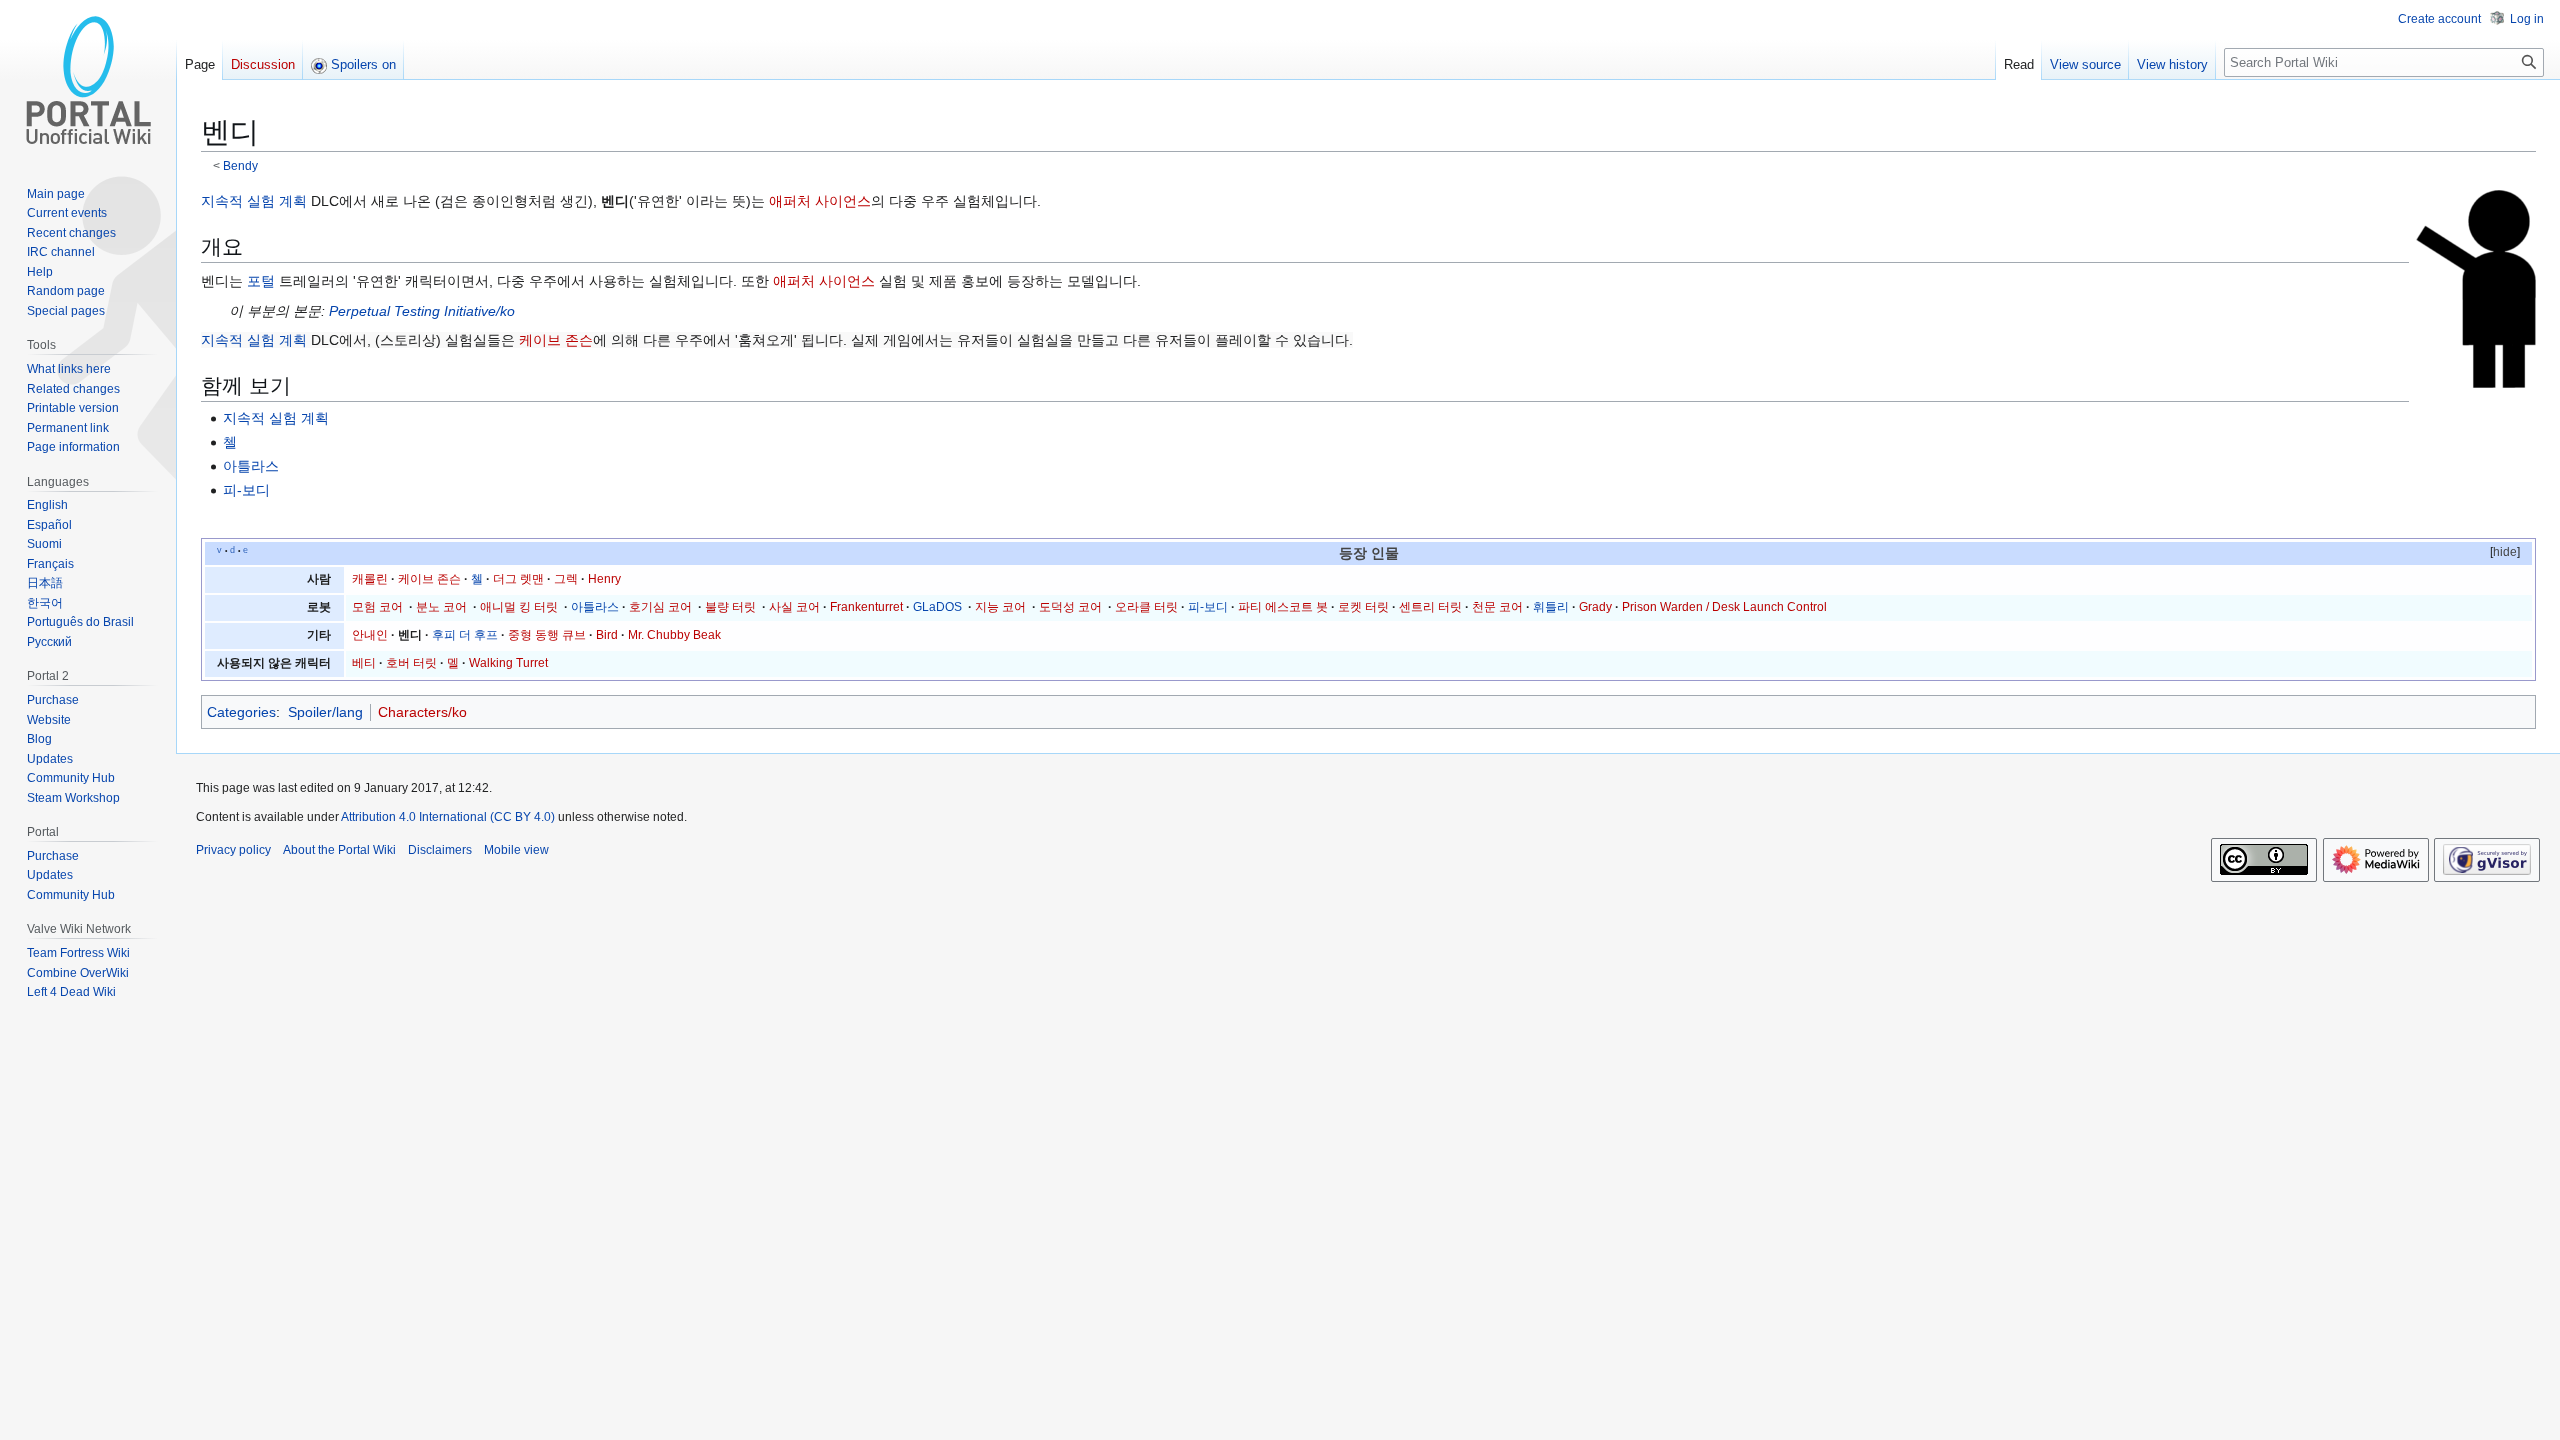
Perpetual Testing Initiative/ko (422, 311)
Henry (604, 579)
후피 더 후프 (465, 635)
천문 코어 (1497, 607)
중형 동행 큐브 (547, 635)
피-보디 (246, 490)
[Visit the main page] (88, 80)
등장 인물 (1369, 553)
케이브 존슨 (556, 340)
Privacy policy (233, 850)
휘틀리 (1551, 607)
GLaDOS (937, 607)
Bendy (240, 165)
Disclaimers (440, 850)
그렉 (566, 579)
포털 (261, 281)
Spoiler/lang (325, 712)
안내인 (370, 635)
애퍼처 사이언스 (820, 201)
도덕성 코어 (1070, 607)
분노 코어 (441, 607)
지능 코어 (1000, 607)
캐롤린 (370, 579)
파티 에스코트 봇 (1283, 607)
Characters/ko (422, 712)
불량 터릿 (730, 607)
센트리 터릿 (1430, 607)
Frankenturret (866, 607)
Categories (241, 712)
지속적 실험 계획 (254, 201)
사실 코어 (794, 607)
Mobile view (516, 850)
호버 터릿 (411, 663)
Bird (607, 635)
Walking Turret (508, 663)
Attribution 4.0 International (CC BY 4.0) (448, 817)
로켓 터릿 (1363, 607)
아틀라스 (251, 466)
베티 (364, 663)
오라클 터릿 (1146, 607)
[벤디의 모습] (2476, 288)
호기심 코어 (660, 607)
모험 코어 (377, 607)
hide (2505, 552)
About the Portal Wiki (339, 850)
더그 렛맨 (518, 579)
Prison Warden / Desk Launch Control (1724, 607)
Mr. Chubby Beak (674, 635)
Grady (1595, 607)
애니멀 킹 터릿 (519, 607)
